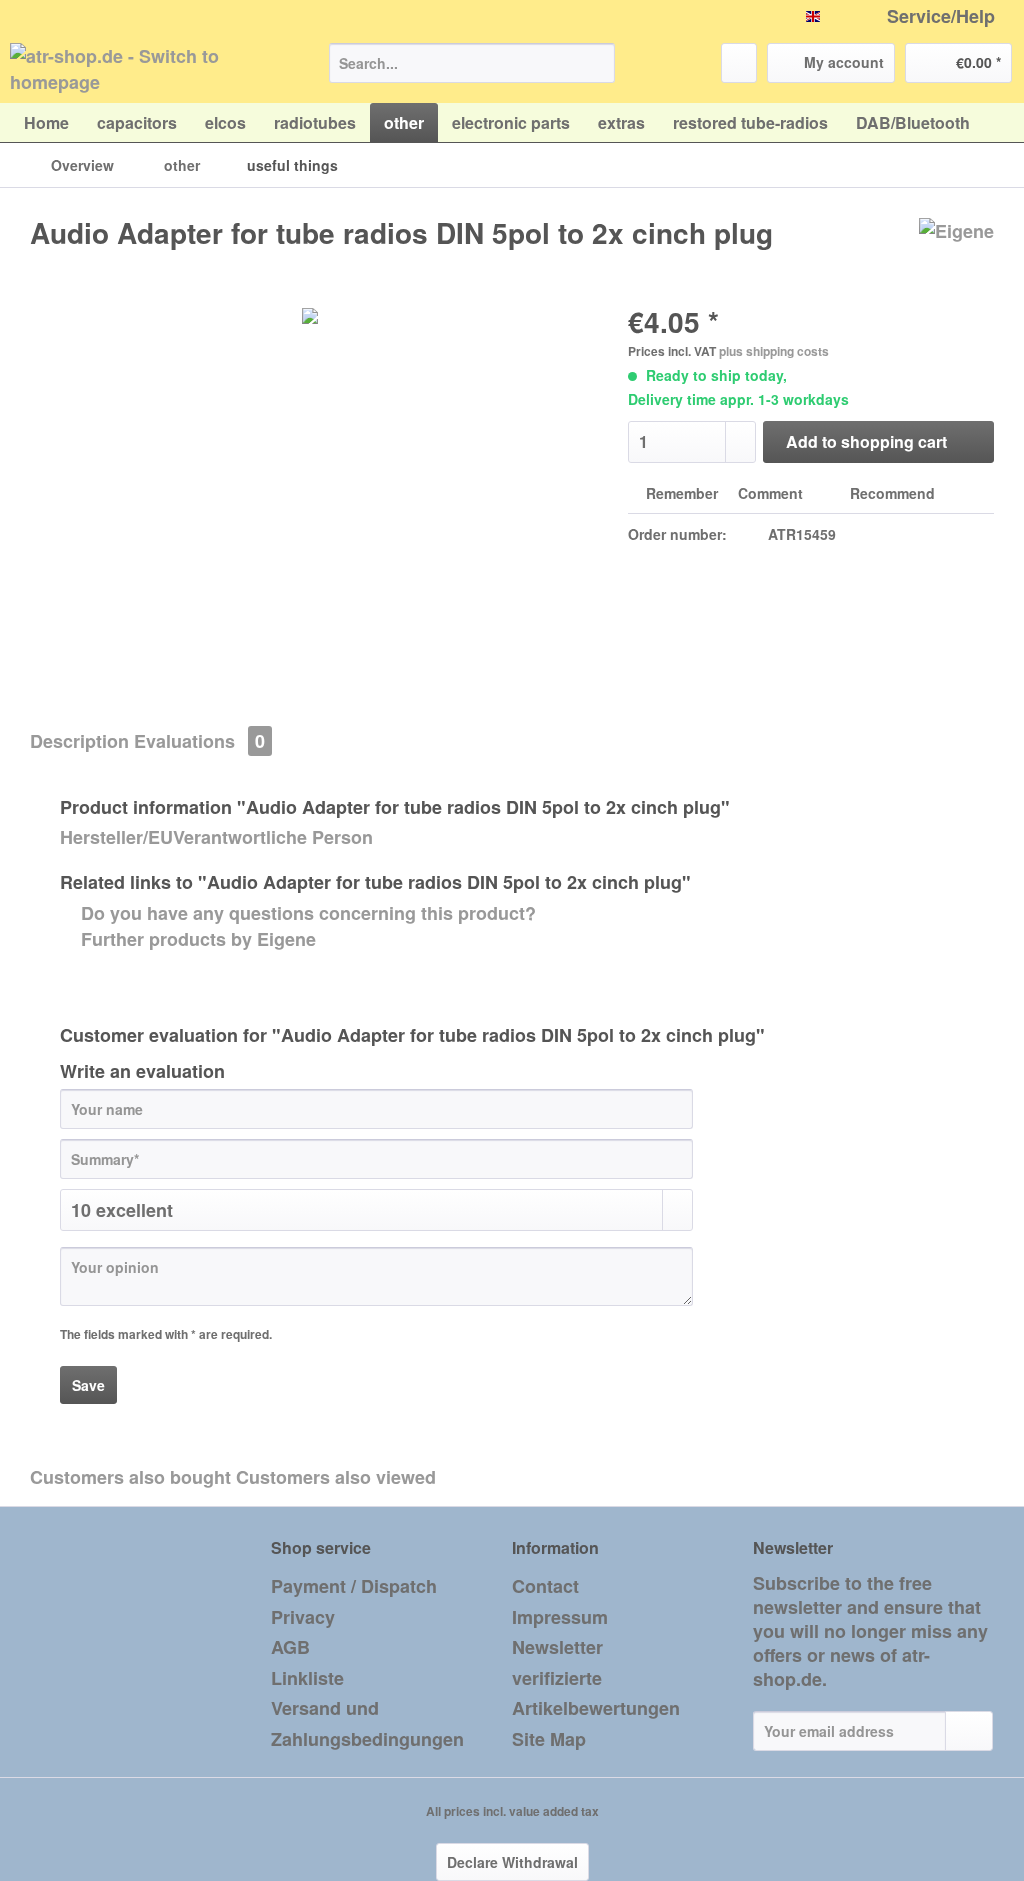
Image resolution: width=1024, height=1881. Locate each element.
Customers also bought (130, 1477)
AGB (290, 1647)
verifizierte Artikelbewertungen (596, 1693)
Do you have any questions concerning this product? (306, 913)
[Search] (596, 63)
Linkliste (307, 1678)
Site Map (549, 1739)
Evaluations (199, 741)
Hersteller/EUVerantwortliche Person (216, 837)
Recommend (890, 493)
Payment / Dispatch (354, 1586)
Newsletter (557, 1647)
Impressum (560, 1617)
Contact (545, 1586)
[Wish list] (739, 63)
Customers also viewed (336, 1477)
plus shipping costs (774, 351)
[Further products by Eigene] (956, 253)
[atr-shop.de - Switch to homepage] (132, 68)
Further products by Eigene (196, 939)
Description (79, 741)
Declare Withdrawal (512, 1862)
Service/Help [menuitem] (941, 16)
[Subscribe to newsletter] (969, 1731)
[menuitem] (472, 73)
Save (88, 1385)
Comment (770, 493)
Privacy (303, 1617)
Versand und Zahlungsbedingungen (367, 1723)
